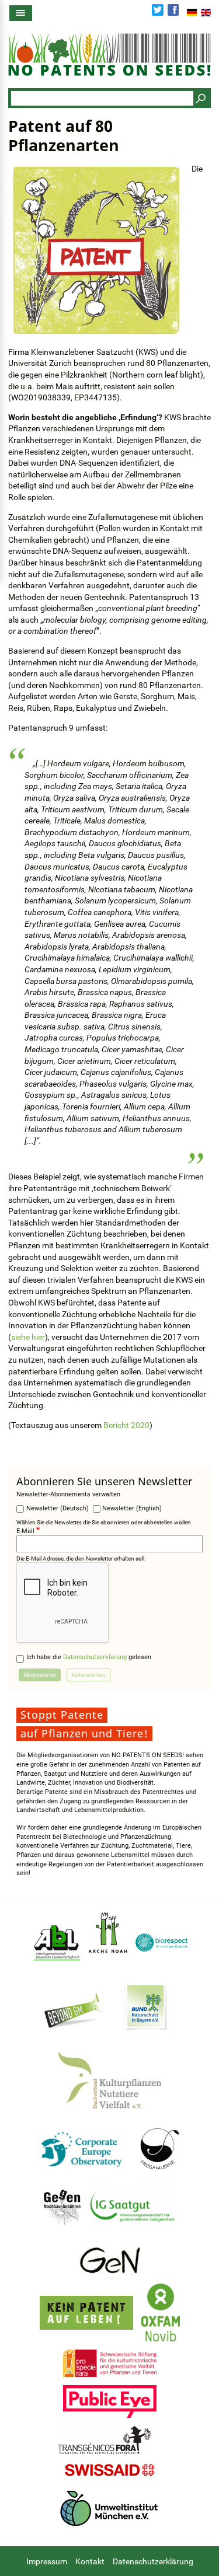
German (192, 12)
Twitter (158, 10)
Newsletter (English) (132, 1508)
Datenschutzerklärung (95, 1657)
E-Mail (25, 1531)
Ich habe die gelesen (89, 1657)
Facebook (173, 10)
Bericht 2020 (126, 1425)
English (206, 12)
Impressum (47, 2561)
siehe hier (28, 1337)
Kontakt (90, 2561)
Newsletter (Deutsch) (58, 1508)
